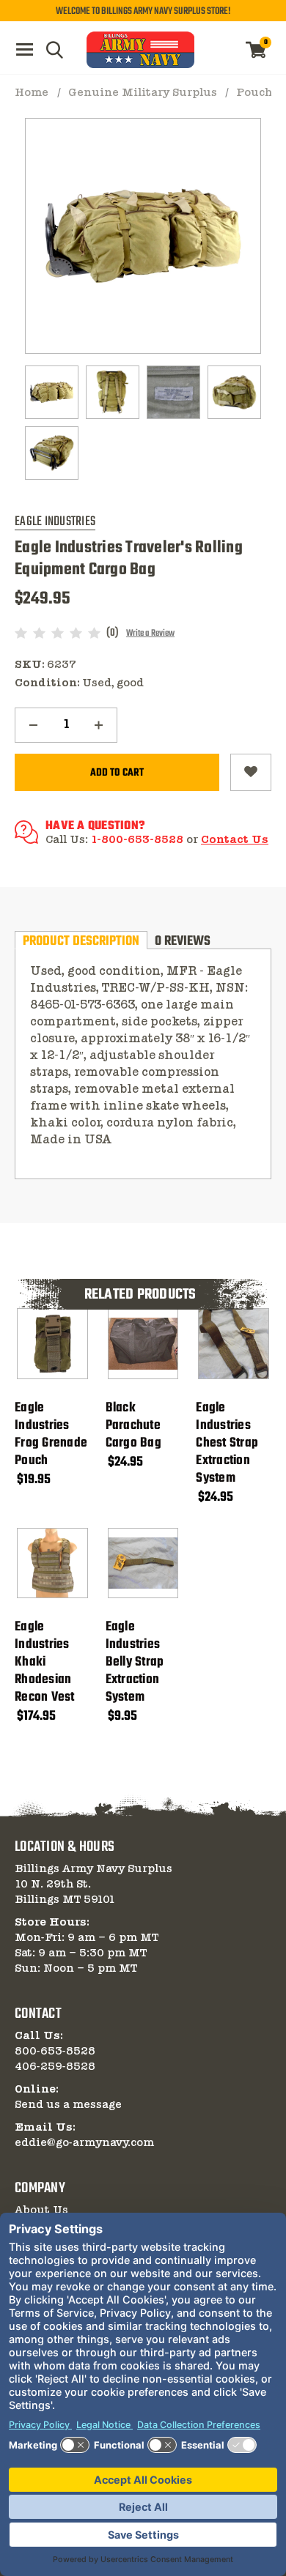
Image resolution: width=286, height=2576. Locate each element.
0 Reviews (183, 940)
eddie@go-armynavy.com (84, 2143)
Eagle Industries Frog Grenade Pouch (51, 1435)
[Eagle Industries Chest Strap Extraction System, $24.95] (234, 1344)
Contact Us (235, 840)
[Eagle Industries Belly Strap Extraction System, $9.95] (143, 1563)
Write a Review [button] (150, 634)
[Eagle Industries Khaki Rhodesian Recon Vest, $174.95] (52, 1563)
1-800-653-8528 (137, 840)
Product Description (81, 940)
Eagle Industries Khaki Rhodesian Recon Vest (45, 1663)
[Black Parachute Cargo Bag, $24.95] (143, 1344)
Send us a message (68, 2105)
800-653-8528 (55, 2052)
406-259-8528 (55, 2067)
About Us (41, 2211)
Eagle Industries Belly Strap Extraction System (135, 1663)
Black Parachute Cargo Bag (133, 1426)
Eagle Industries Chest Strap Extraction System (227, 1444)
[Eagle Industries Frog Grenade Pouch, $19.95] (52, 1344)
